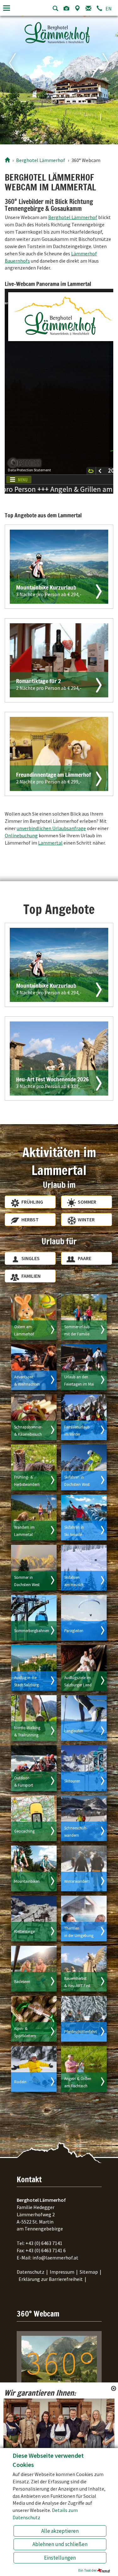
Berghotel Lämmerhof (73, 217)
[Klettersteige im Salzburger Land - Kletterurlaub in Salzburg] (34, 1919)
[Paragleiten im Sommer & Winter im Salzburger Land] (84, 1618)
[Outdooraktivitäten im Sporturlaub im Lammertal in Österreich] (34, 1768)
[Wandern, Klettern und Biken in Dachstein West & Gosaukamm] (34, 1568)
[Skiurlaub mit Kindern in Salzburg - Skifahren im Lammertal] (84, 1417)
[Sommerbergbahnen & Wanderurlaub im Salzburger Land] (34, 1618)
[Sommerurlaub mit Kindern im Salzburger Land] (84, 1317)
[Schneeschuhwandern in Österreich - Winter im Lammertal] (84, 1818)
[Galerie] (66, 8)
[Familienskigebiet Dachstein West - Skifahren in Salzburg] (84, 1467)
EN (109, 9)
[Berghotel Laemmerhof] (7, 160)
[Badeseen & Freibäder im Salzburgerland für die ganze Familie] (34, 1969)
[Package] (59, 567)
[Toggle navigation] (7, 8)
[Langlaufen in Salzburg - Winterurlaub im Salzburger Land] (84, 1718)
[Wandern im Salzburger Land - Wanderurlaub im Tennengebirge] (34, 1518)
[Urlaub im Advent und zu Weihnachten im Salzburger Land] (34, 1367)
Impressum (62, 2272)
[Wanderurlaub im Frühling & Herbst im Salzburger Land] (34, 1467)
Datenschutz (31, 2272)
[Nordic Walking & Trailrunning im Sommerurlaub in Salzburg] (34, 1718)
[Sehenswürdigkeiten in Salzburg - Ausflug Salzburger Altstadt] (34, 1668)
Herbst (30, 1219)
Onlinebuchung (21, 835)
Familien (31, 1276)
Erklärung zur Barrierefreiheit (51, 2279)
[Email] (88, 8)
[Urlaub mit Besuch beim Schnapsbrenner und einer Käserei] (34, 1417)
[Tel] (99, 8)
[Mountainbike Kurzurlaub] (59, 965)
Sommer (87, 1202)
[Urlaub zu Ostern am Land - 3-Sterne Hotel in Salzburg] (34, 1317)
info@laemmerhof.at (55, 2258)
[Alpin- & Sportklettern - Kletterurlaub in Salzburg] (34, 2019)
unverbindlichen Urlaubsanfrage (51, 828)
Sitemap (89, 2272)
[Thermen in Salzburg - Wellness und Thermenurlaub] (84, 1919)
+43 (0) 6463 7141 (44, 2243)
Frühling (32, 1202)
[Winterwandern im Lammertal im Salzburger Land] (84, 1868)
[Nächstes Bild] (109, 79)
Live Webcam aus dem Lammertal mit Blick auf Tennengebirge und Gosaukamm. (57, 2405)
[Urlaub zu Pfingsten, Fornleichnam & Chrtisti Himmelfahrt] (84, 1367)
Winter (86, 1219)
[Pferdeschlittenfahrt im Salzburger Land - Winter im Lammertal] (84, 2019)
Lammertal (50, 843)
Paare (84, 1258)
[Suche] (55, 8)
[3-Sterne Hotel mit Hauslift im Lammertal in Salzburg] (84, 1568)
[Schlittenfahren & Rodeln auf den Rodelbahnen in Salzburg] (34, 2069)
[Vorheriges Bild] (9, 79)
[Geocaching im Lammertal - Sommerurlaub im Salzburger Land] (34, 1818)
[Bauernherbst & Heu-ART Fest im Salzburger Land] (84, 1969)
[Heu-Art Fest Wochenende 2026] (59, 1058)
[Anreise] (77, 8)
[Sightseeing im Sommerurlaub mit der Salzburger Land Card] (84, 1668)
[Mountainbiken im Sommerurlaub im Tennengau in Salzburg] (34, 1868)
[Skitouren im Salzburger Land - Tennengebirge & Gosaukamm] (84, 1768)
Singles (31, 1258)
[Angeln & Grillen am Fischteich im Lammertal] (84, 2069)
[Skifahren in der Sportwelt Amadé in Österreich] (84, 1518)
